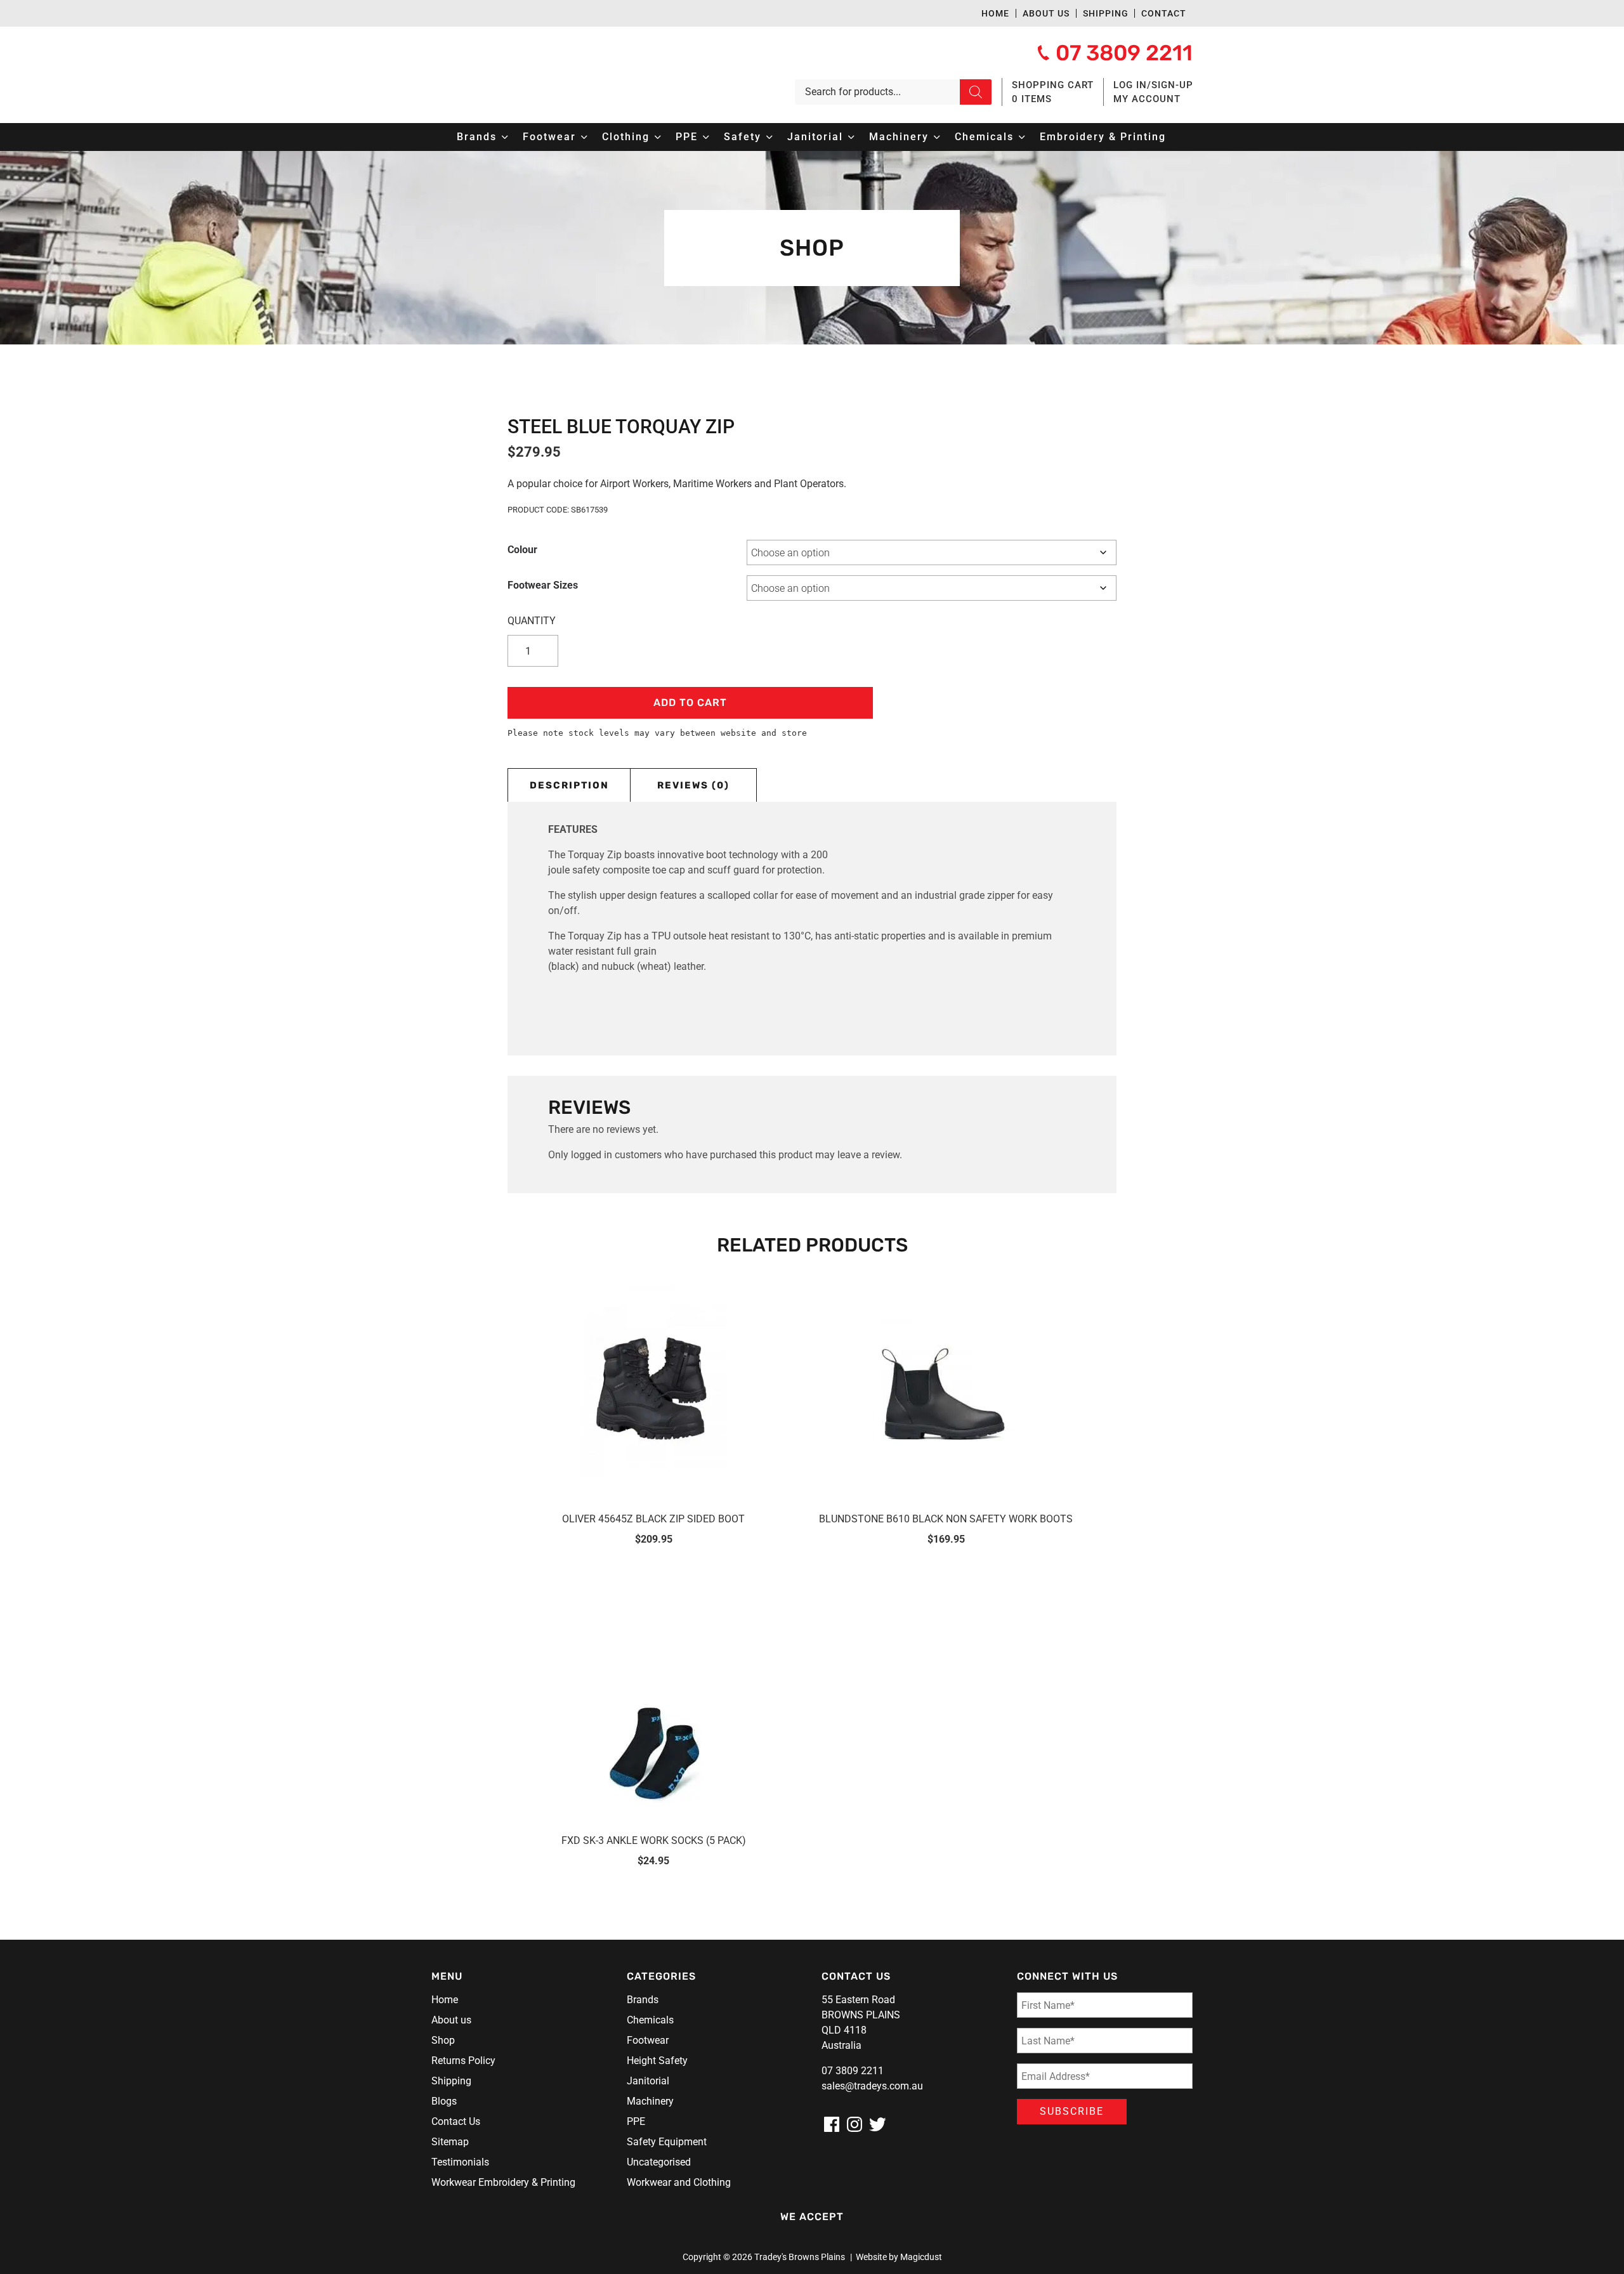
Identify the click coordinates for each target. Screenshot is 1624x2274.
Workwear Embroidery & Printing (503, 2182)
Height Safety (657, 2061)
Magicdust (921, 2257)
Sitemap (450, 2142)
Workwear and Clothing (679, 2182)
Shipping (1106, 13)
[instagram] (855, 2124)
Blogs (444, 2101)
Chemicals (650, 2020)
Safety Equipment (667, 2142)
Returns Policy (463, 2061)
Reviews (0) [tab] (693, 785)
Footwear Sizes (543, 585)
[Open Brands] (505, 137)
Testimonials (460, 2162)
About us (1046, 13)
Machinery (650, 2101)
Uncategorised (659, 2162)
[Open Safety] (769, 137)
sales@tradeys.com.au (872, 2086)
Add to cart (690, 702)
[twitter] (877, 2124)
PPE (636, 2121)
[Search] (976, 92)
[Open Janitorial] (851, 137)
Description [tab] (569, 785)
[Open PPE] (706, 137)
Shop (443, 2040)
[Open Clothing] (658, 137)
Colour (522, 550)
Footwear (648, 2040)
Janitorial (648, 2081)
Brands (643, 2000)
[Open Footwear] (584, 137)
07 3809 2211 (853, 2071)
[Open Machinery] (937, 137)
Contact (1164, 13)
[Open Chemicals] (1022, 137)
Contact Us (456, 2121)
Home (995, 13)
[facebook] (832, 2124)
